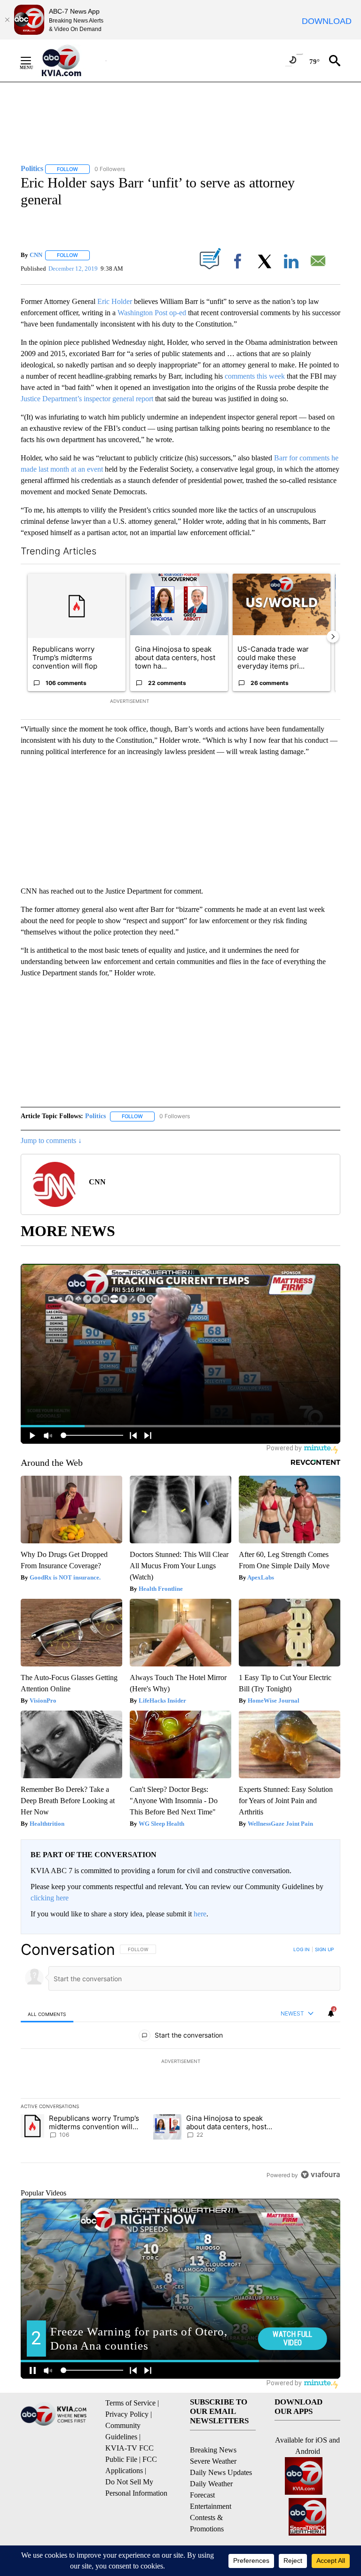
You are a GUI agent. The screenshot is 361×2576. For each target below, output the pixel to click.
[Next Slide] (333, 637)
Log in (302, 1949)
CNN (36, 255)
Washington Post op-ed (153, 313)
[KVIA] (72, 61)
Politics (95, 1116)
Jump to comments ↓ (51, 1140)
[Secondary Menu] (33, 61)
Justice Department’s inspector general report (87, 399)
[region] (180, 2062)
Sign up (324, 1949)
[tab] (47, 2014)
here (200, 1914)
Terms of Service (130, 2403)
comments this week (255, 376)
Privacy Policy (127, 2414)
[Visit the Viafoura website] (320, 2175)
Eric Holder (116, 301)
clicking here (50, 1898)
